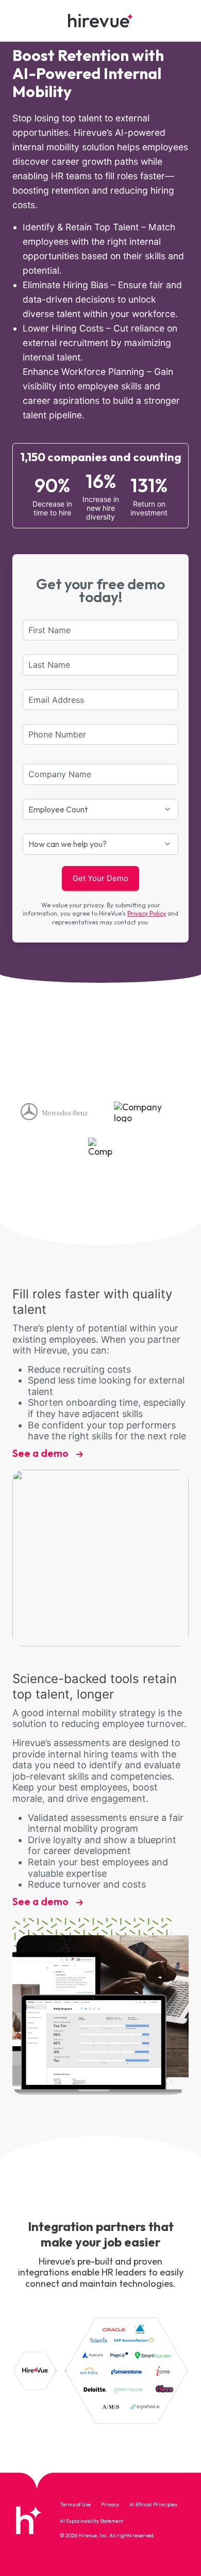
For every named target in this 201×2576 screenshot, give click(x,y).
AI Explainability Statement (91, 2521)
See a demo (41, 1453)
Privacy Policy (147, 913)
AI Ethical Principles (153, 2505)
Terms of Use (75, 2505)
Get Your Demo (100, 878)
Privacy (110, 2505)
